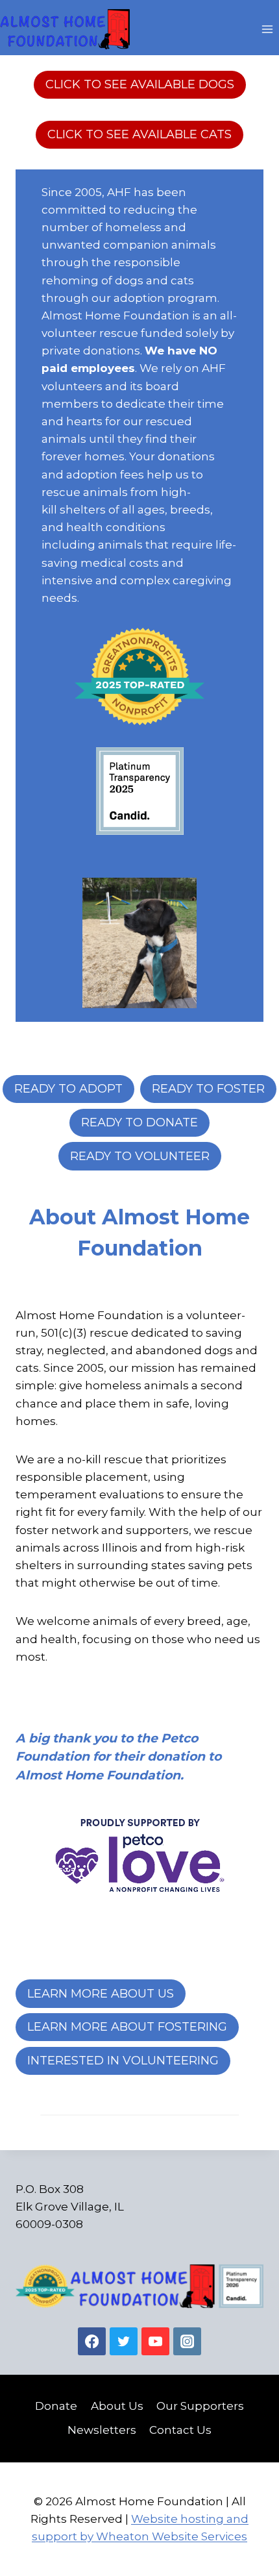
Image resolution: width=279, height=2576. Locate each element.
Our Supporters (200, 2406)
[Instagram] (187, 2341)
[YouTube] (155, 2341)
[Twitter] (124, 2341)
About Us (117, 2406)
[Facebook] (92, 2341)
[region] (139, 943)
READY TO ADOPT (68, 1089)
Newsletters (102, 2430)
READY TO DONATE (139, 1122)
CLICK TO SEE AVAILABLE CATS (139, 134)
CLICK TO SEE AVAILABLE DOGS (140, 84)
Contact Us (180, 2430)
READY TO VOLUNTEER (140, 1156)
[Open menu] (267, 29)
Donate (56, 2406)
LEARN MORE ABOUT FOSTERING (127, 2027)
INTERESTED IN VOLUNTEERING (123, 2061)
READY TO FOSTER (208, 1089)
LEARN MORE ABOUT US (101, 1994)
